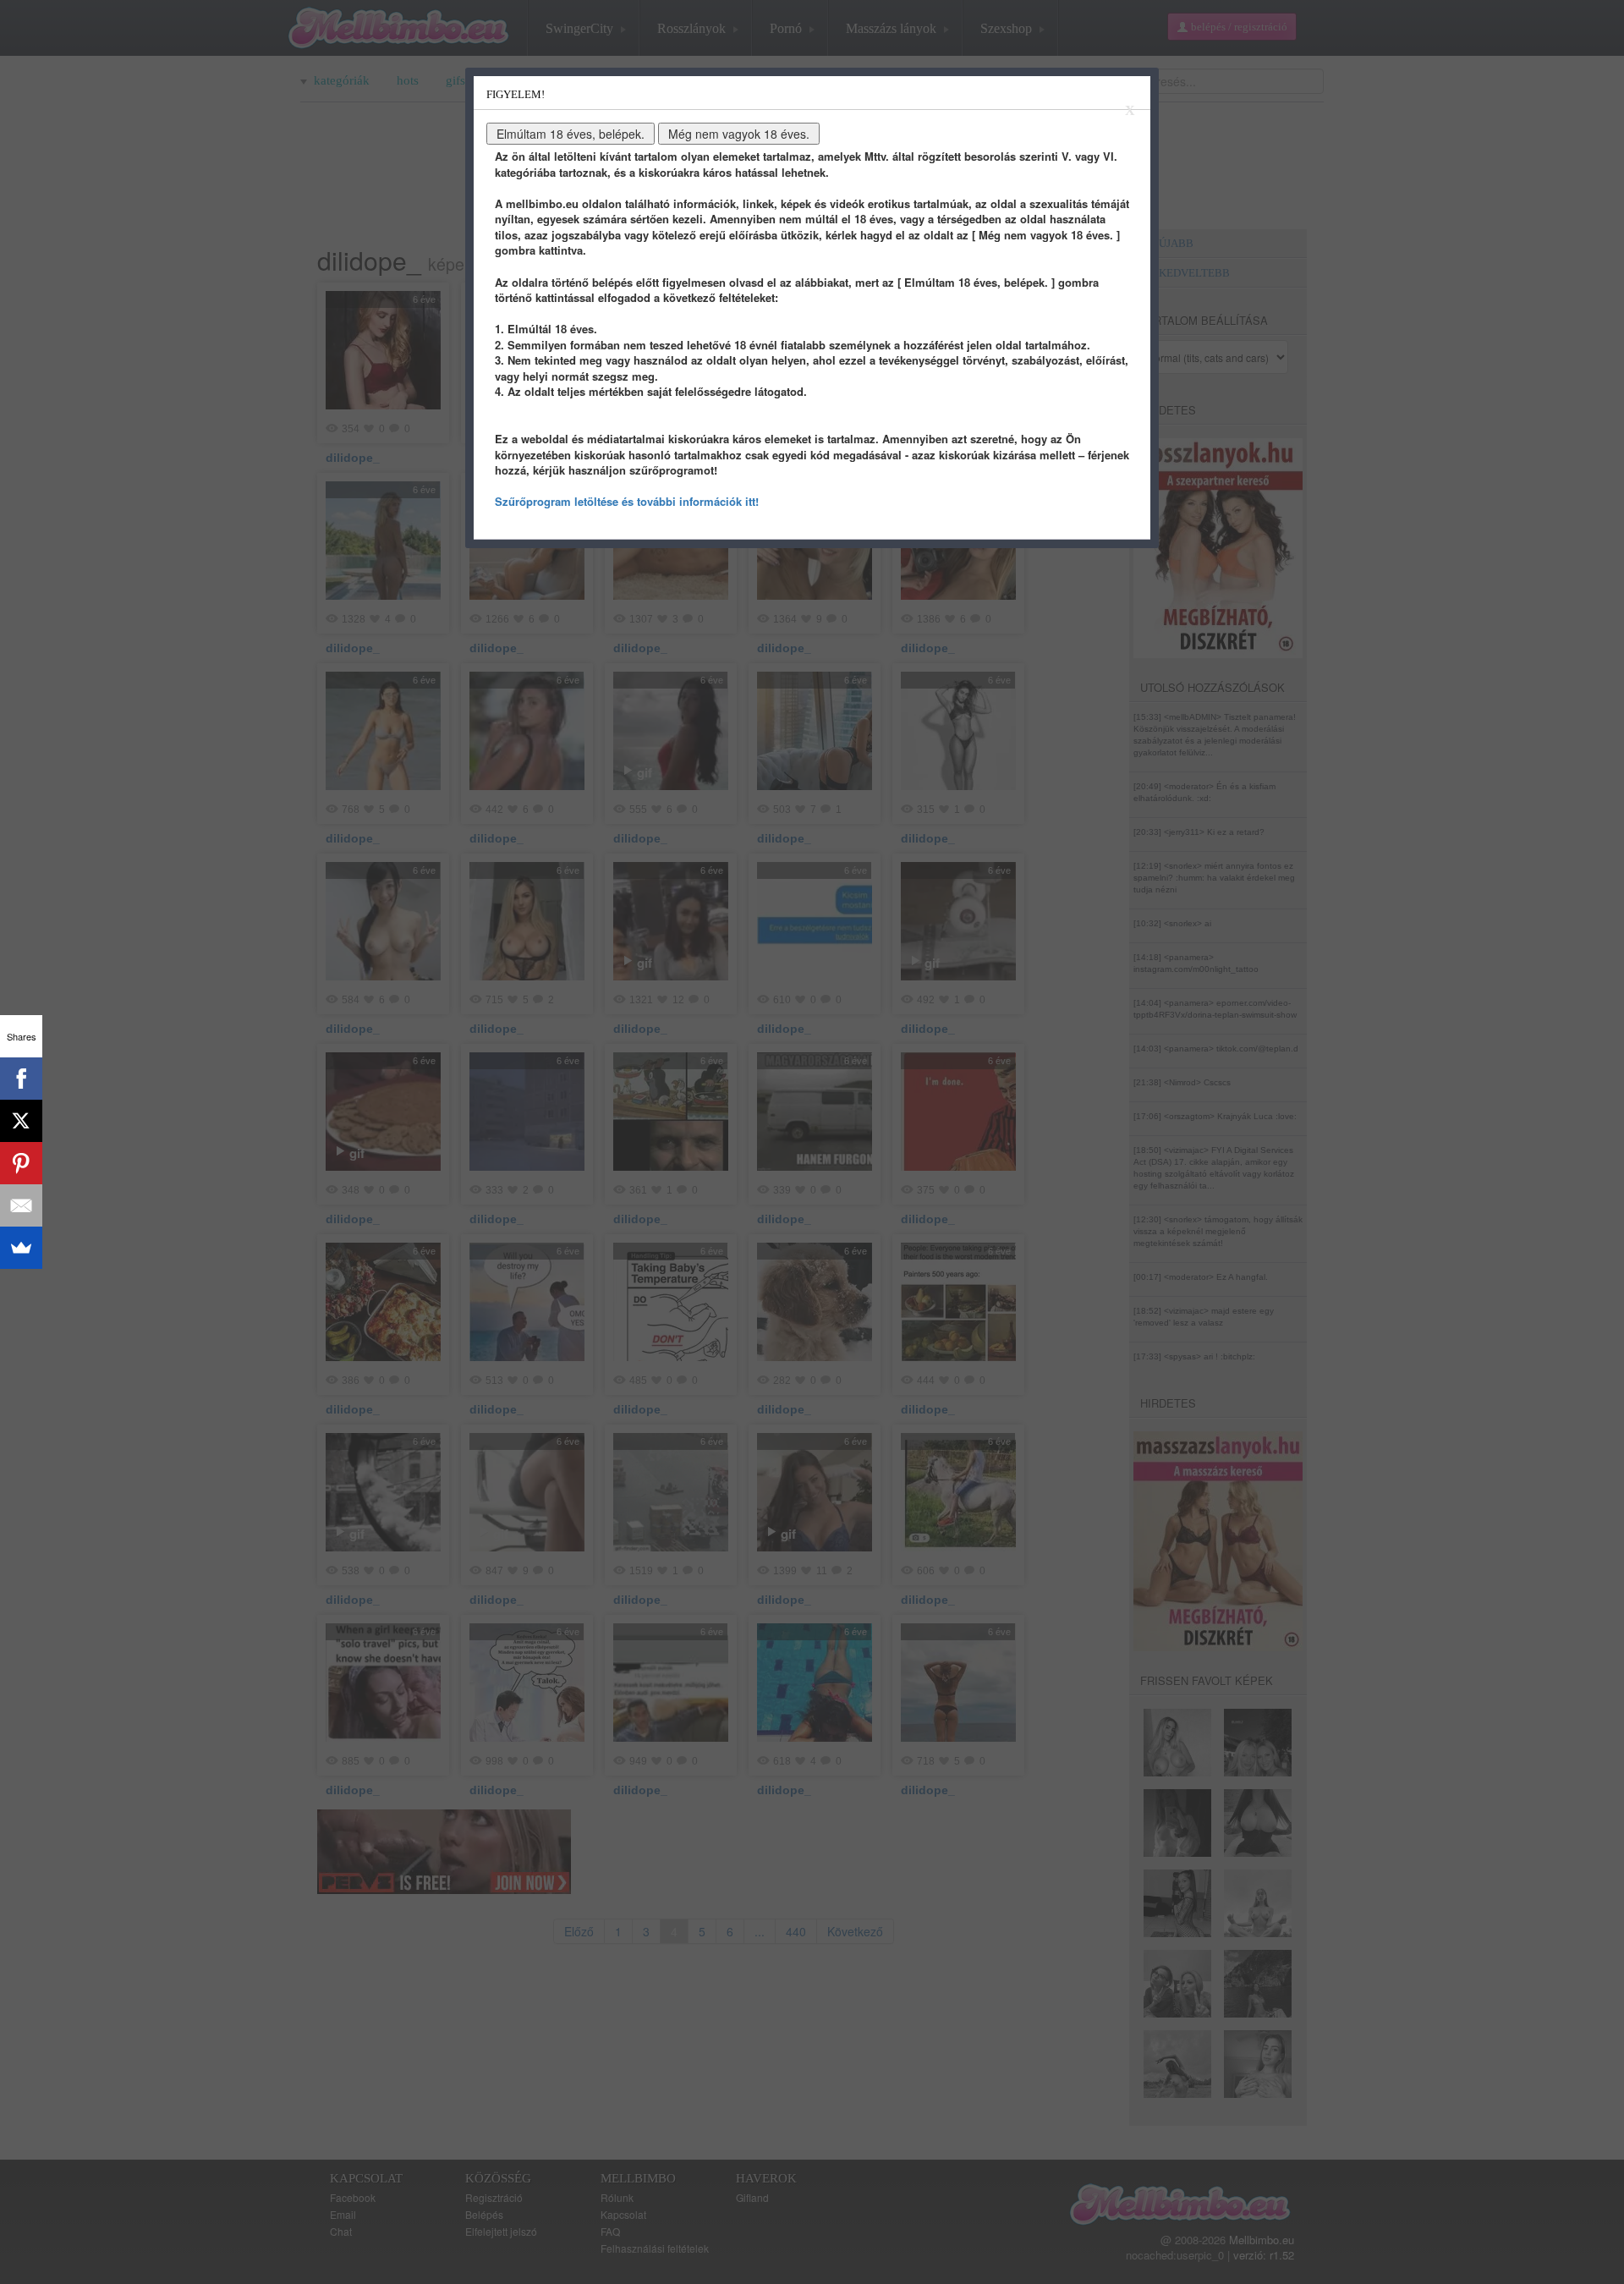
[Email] (21, 1205)
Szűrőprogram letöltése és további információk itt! (627, 501)
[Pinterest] (21, 1163)
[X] (21, 1121)
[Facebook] (21, 1079)
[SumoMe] (21, 1248)
